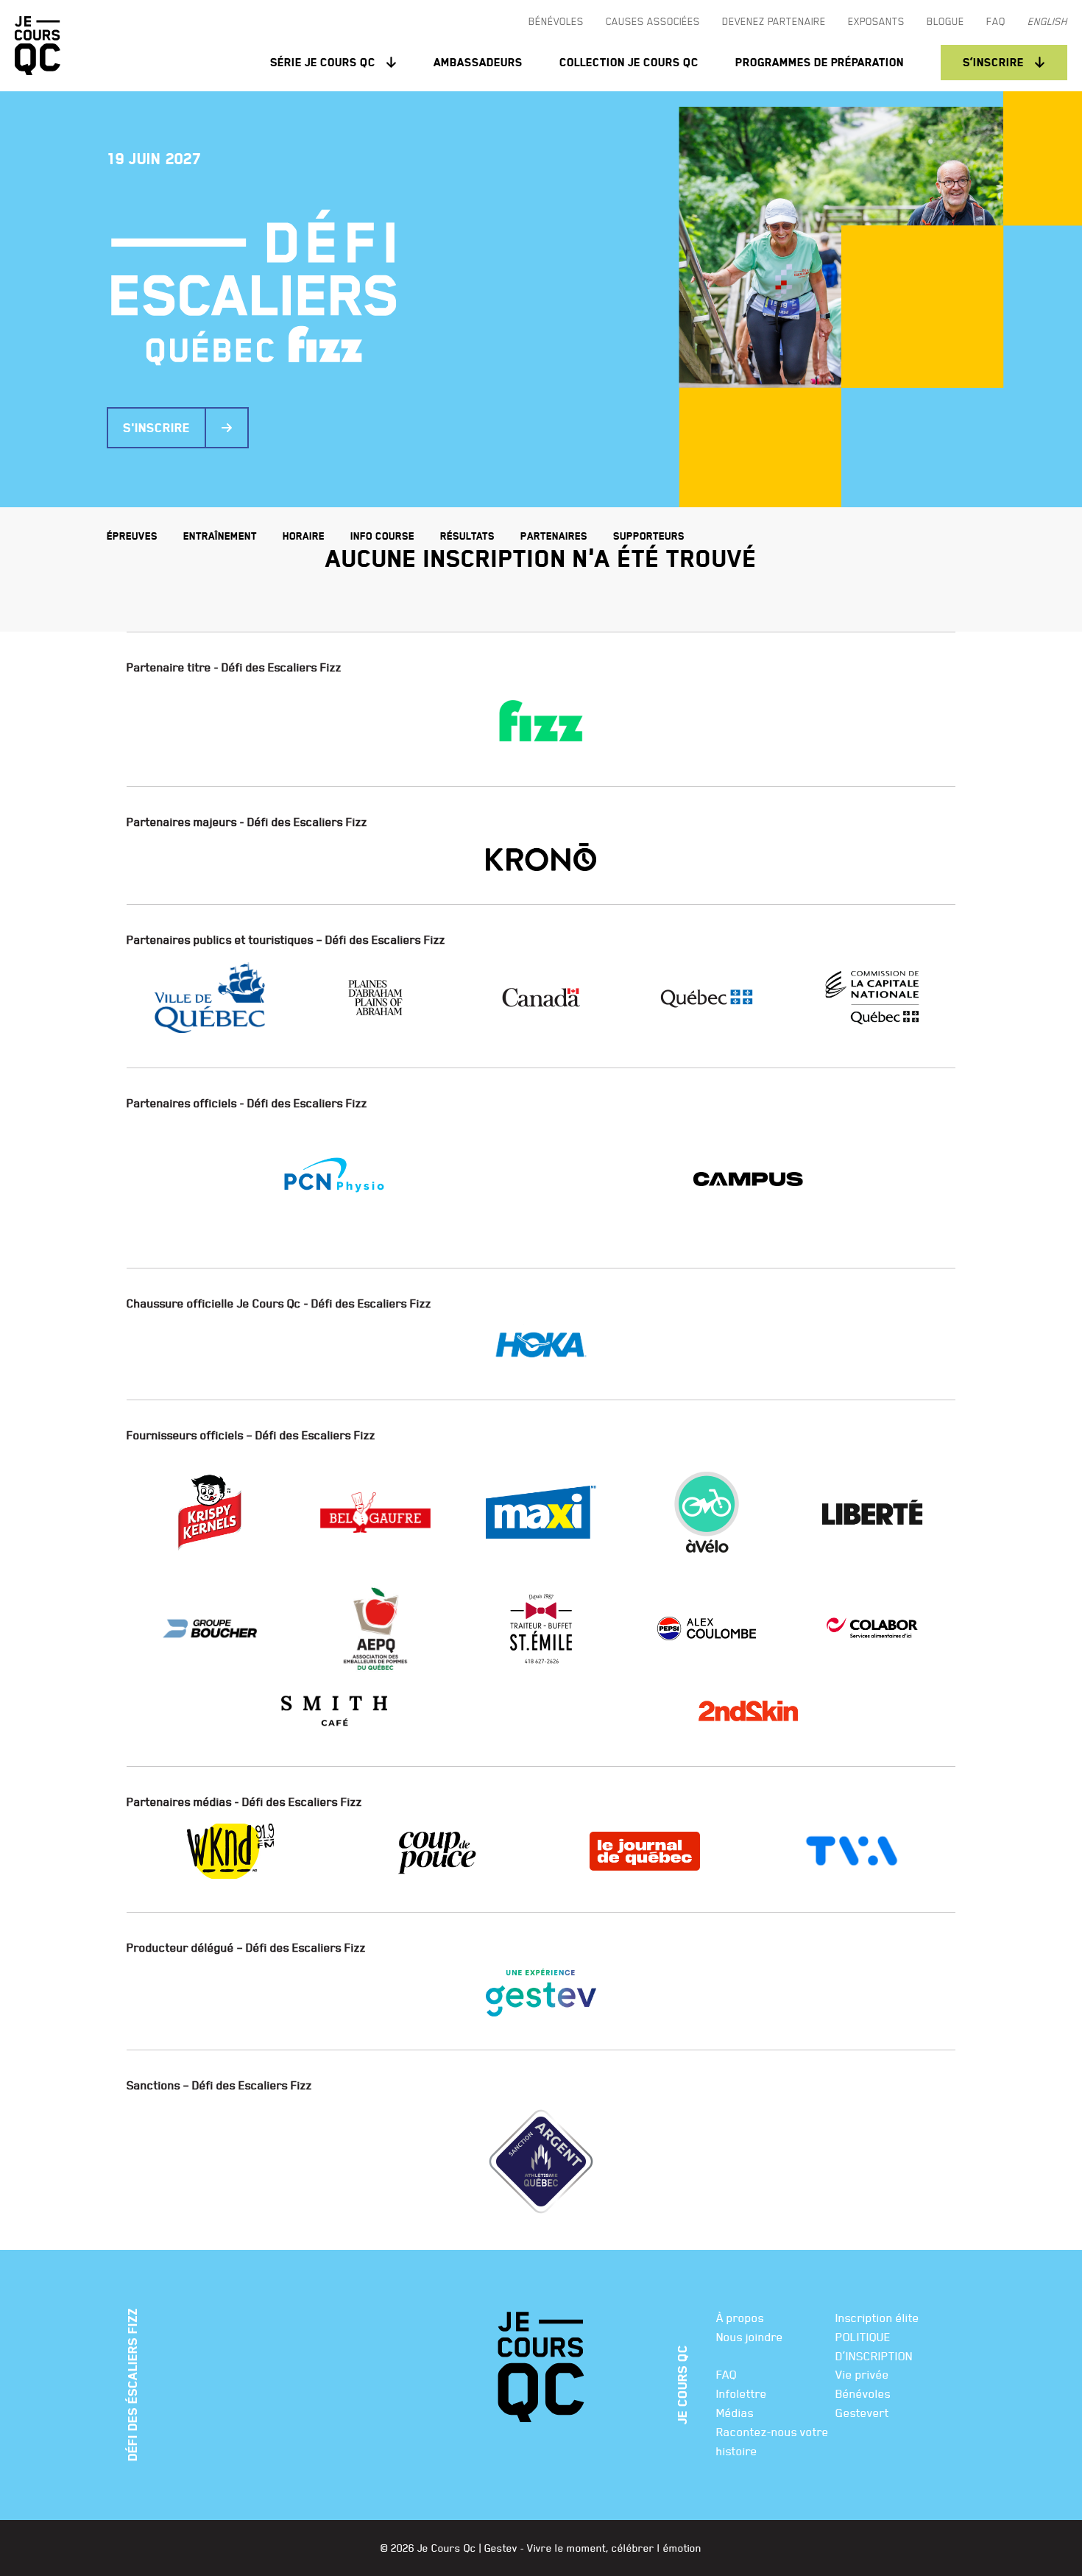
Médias (735, 2413)
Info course (382, 536)
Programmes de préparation (820, 62)
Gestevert (862, 2413)
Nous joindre (750, 2337)
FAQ (726, 2374)
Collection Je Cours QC (629, 62)
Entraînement (220, 536)
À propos (740, 2318)
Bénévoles (863, 2393)
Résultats (467, 536)
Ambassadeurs (478, 62)
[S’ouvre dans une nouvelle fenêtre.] (541, 721)
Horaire (304, 536)
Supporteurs (649, 536)
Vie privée (862, 2374)
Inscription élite (877, 2318)
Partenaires (554, 536)
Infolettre (742, 2393)
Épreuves (132, 536)
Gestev (501, 2548)
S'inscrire (156, 428)
